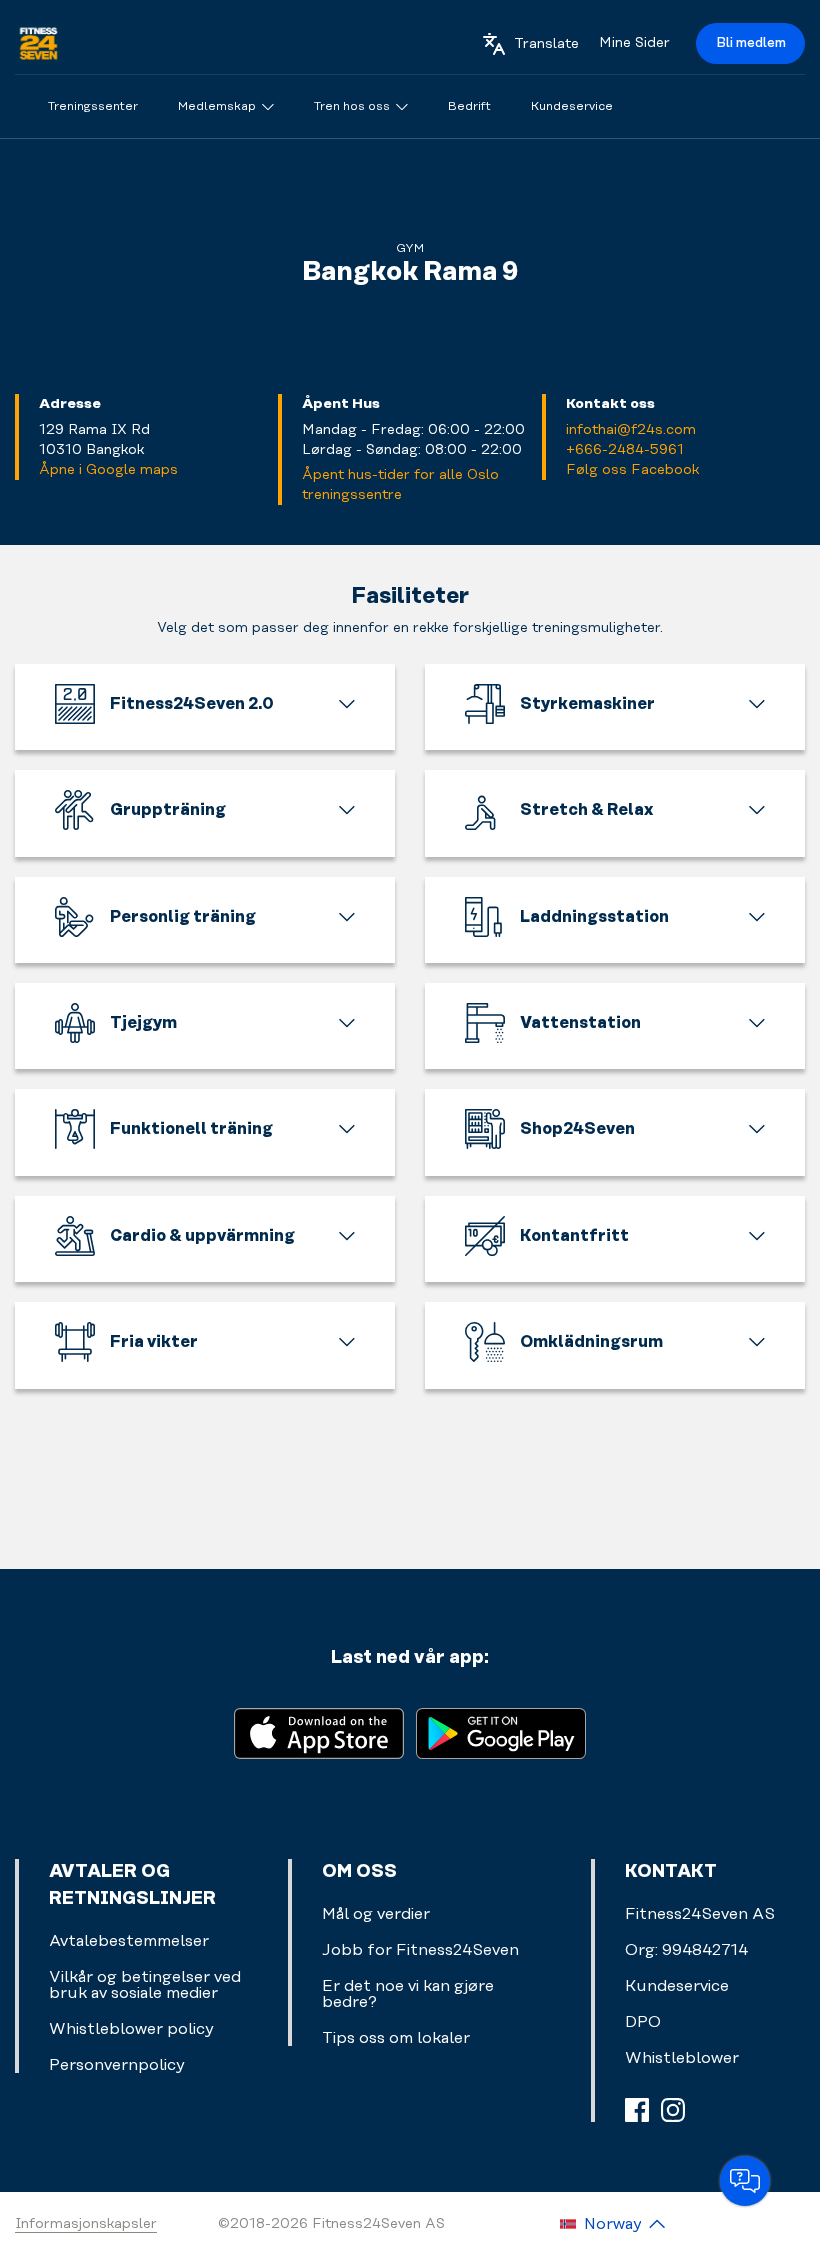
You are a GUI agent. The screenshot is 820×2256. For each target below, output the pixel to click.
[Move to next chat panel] (745, 2181)
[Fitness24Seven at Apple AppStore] (319, 1731)
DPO (643, 2022)
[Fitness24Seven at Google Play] (501, 1731)
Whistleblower (682, 2058)
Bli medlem (751, 43)
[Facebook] (637, 2110)
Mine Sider (634, 43)
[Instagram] (673, 2110)
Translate (546, 44)
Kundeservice (677, 1986)
